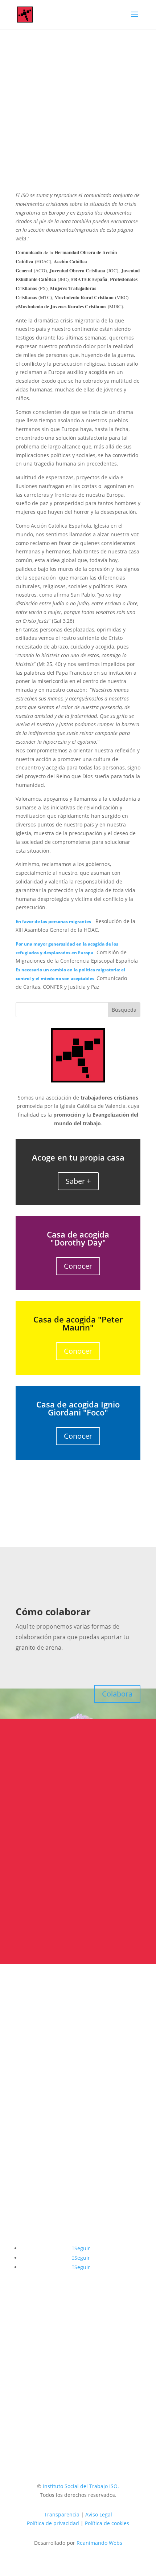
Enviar (121, 1918)
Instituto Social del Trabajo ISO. (81, 2486)
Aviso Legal (99, 2514)
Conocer (78, 1266)
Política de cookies (107, 2523)
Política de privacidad (102, 1903)
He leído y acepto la (77, 1903)
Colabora (117, 1694)
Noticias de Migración (95, 163)
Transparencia (62, 2514)
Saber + (78, 1181)
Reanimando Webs (99, 2543)
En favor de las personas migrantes (53, 921)
